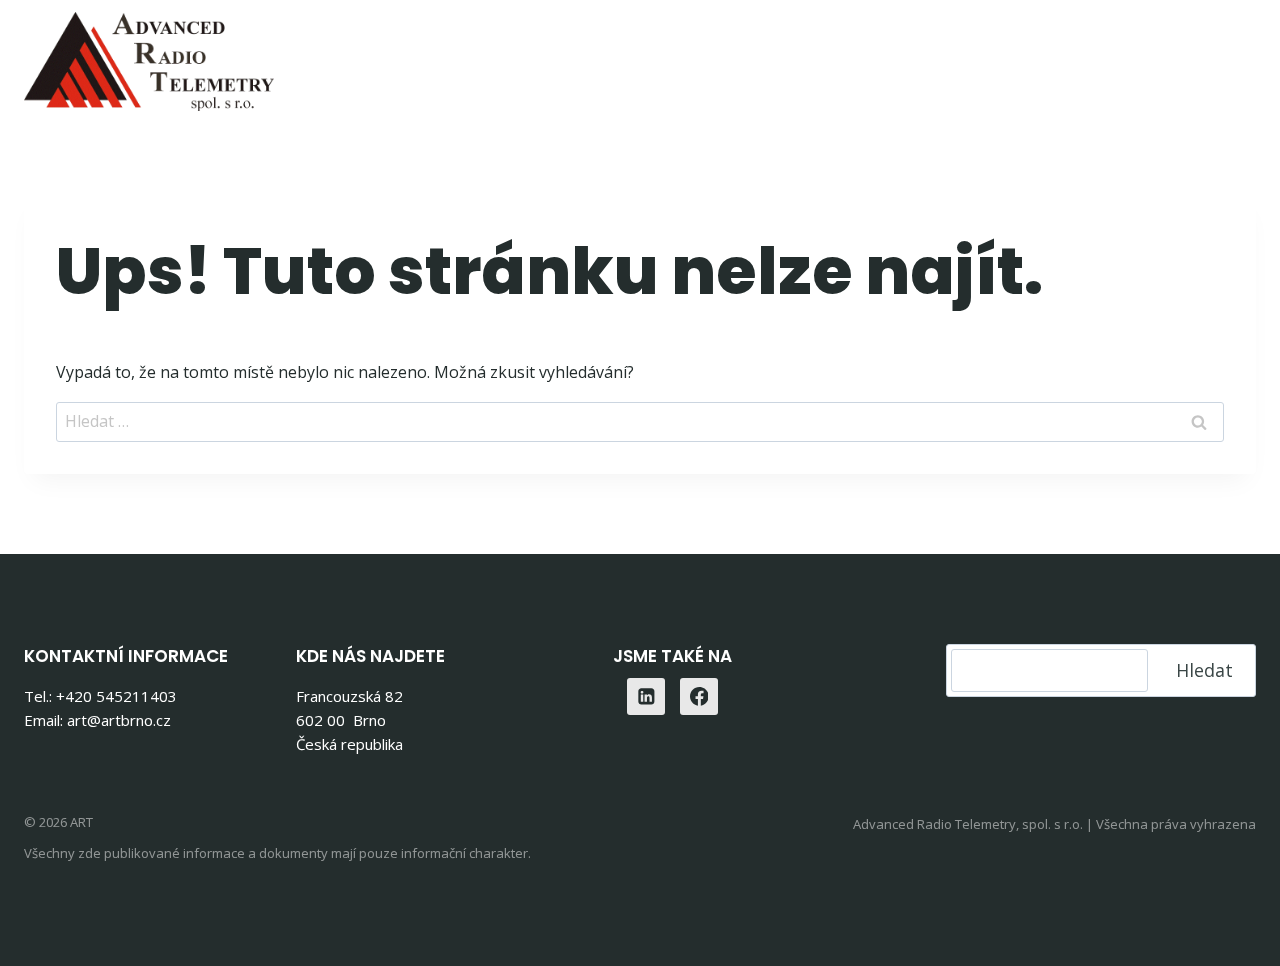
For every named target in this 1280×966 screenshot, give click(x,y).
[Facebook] (699, 697)
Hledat (1204, 670)
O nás (1029, 55)
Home (428, 55)
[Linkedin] (1233, 55)
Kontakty (1128, 55)
